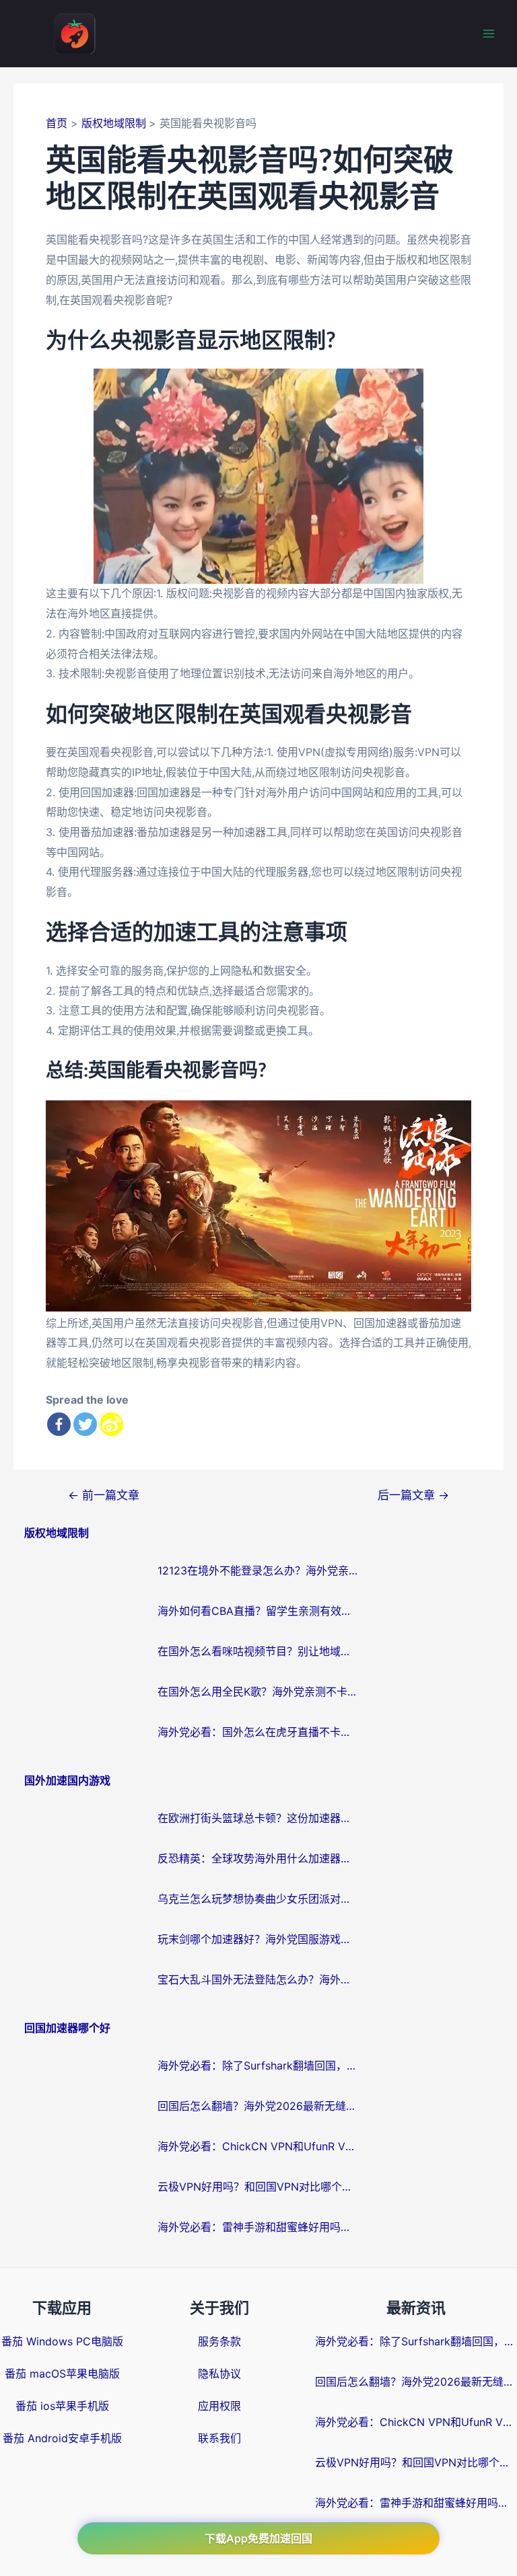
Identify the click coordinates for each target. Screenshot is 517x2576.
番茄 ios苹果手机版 (62, 2406)
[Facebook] (59, 1424)
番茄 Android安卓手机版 (62, 2438)
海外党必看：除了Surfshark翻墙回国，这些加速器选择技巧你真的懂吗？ (258, 2066)
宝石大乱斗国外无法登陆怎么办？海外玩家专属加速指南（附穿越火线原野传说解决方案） (258, 1979)
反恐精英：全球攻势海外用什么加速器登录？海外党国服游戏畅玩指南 (258, 1858)
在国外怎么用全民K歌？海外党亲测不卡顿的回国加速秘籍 (258, 1692)
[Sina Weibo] (111, 1424)
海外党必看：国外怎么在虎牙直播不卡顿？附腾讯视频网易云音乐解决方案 (258, 1732)
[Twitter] (85, 1424)
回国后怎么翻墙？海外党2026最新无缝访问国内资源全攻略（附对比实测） (258, 2106)
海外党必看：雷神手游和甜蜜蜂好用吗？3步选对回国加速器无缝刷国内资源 (258, 2227)
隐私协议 (219, 2374)
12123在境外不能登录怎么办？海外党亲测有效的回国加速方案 (258, 1570)
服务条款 (219, 2341)
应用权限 (219, 2406)
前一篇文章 (104, 1495)
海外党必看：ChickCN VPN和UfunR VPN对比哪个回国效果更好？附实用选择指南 (258, 2146)
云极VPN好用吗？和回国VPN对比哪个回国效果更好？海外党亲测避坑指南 (258, 2187)
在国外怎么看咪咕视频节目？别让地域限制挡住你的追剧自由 (258, 1651)
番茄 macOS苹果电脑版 (62, 2374)
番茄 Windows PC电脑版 (62, 2341)
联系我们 (219, 2438)
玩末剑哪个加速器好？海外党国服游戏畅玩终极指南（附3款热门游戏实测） (258, 1939)
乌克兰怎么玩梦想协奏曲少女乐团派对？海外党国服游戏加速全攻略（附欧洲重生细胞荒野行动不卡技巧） (258, 1899)
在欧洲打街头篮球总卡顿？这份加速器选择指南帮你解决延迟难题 (258, 1818)
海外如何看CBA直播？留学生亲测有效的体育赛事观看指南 (258, 1611)
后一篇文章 (413, 1495)
